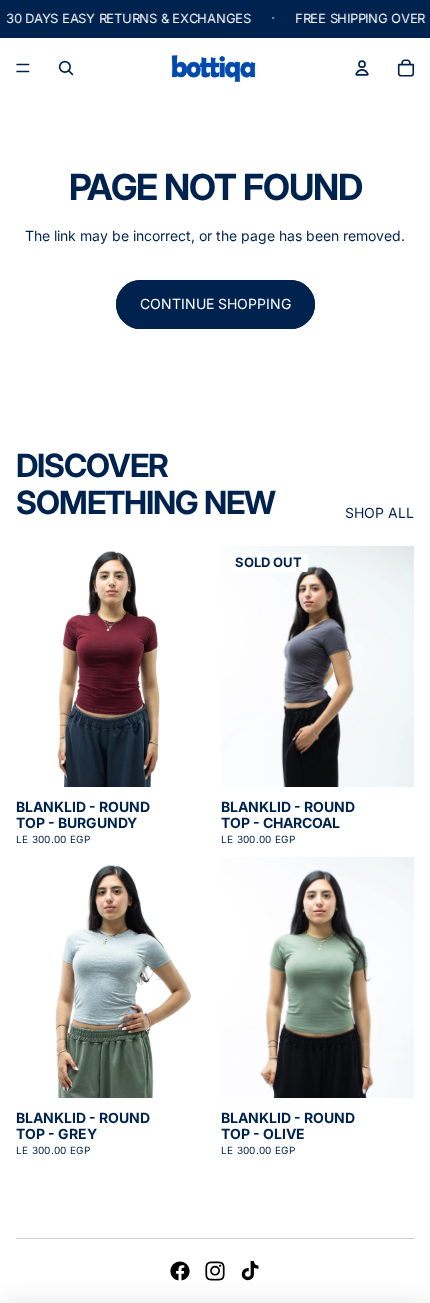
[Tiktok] (250, 1271)
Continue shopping (215, 303)
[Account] (362, 68)
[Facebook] (180, 1271)
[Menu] (23, 68)
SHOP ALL (379, 513)
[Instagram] (215, 1271)
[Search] (66, 68)
